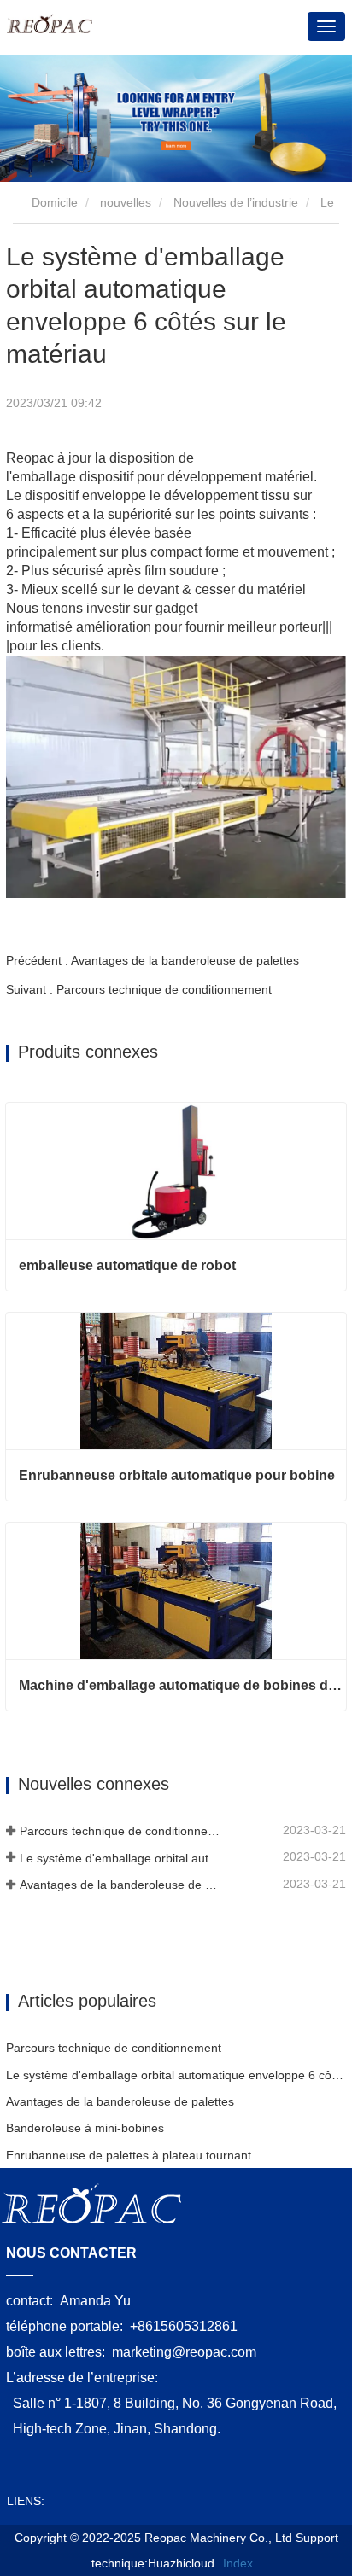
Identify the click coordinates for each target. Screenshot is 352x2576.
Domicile (53, 202)
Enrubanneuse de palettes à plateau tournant (129, 2155)
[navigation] (326, 26)
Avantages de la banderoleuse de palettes (122, 1885)
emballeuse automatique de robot (127, 1265)
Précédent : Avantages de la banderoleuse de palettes (153, 960)
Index (238, 2563)
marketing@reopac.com (184, 2352)
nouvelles (126, 202)
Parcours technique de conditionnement (122, 1831)
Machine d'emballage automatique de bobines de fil (182, 1685)
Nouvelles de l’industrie (236, 202)
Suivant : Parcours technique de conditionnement (139, 989)
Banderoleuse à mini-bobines (85, 2128)
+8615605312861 (184, 2326)
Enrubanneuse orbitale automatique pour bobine (177, 1475)
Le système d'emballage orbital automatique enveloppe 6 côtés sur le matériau (122, 1858)
